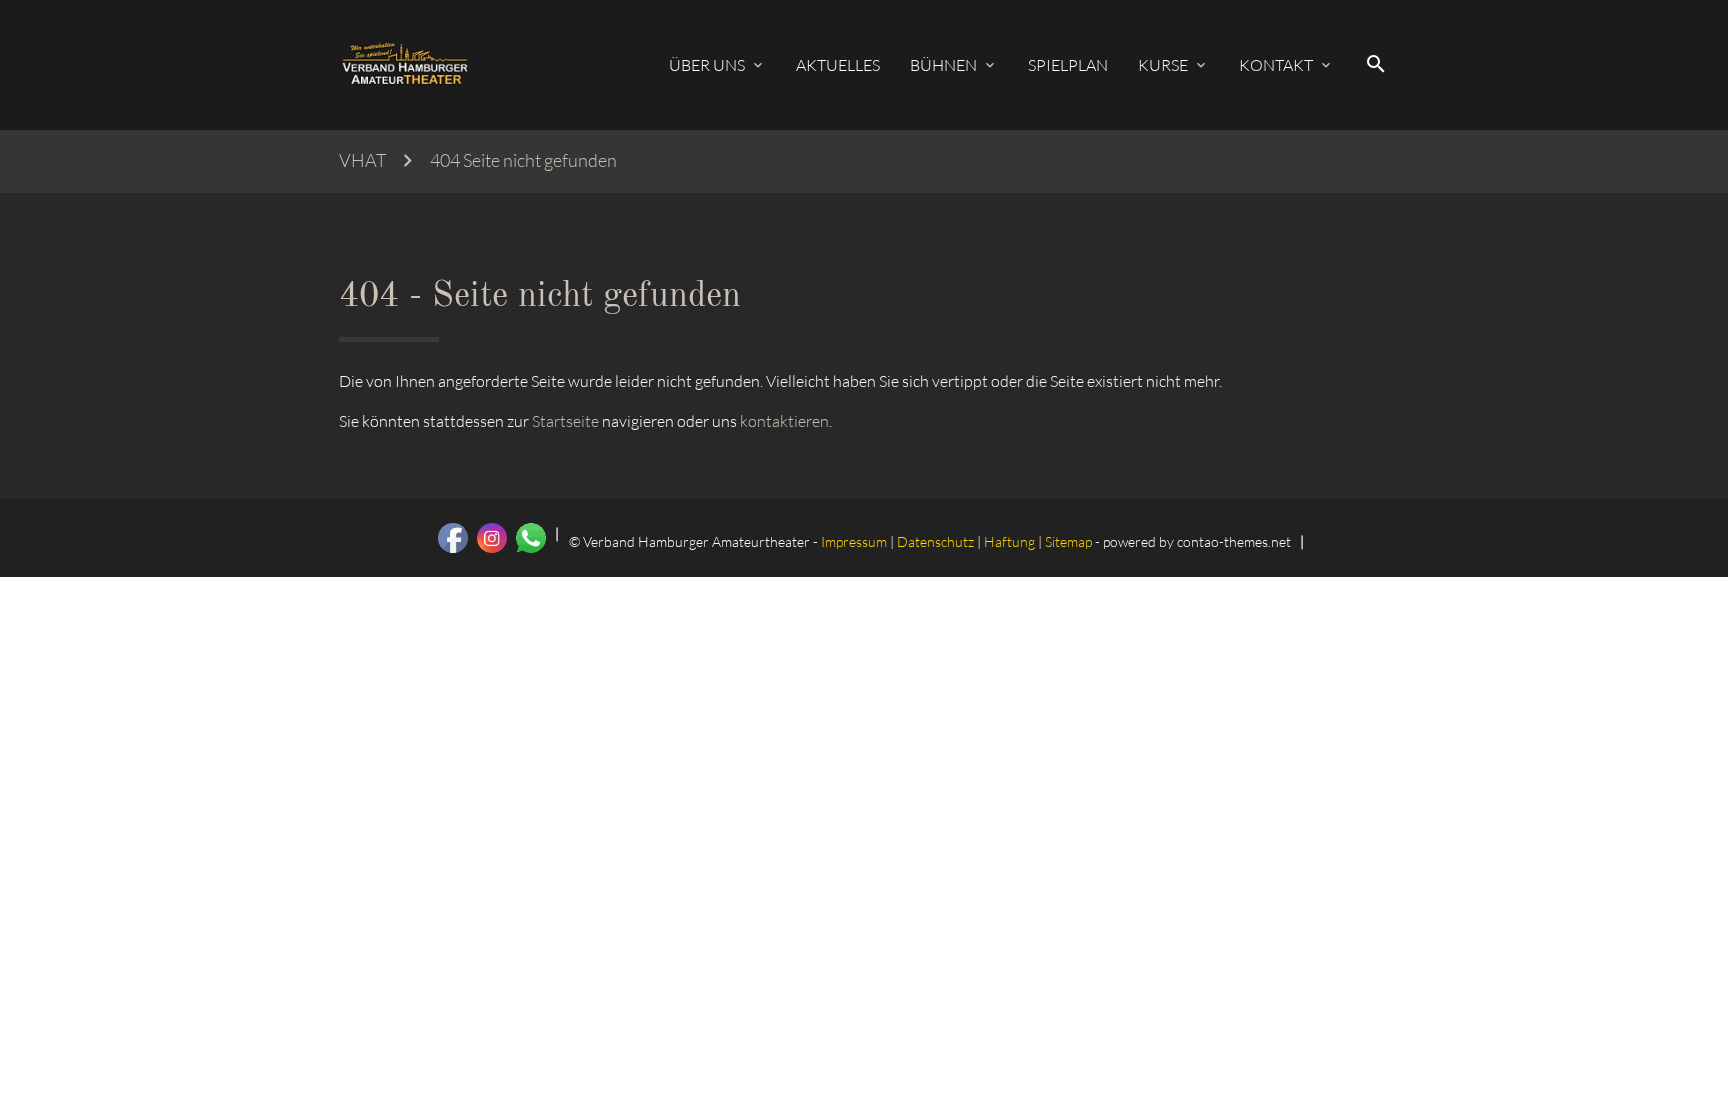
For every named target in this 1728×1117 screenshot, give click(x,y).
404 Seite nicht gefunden (523, 160)
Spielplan (1068, 65)
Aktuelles (838, 65)
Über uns (707, 65)
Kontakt (1276, 65)
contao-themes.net (1234, 541)
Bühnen (943, 65)
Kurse (1163, 65)
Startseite (565, 421)
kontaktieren (784, 421)
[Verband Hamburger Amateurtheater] (405, 65)
